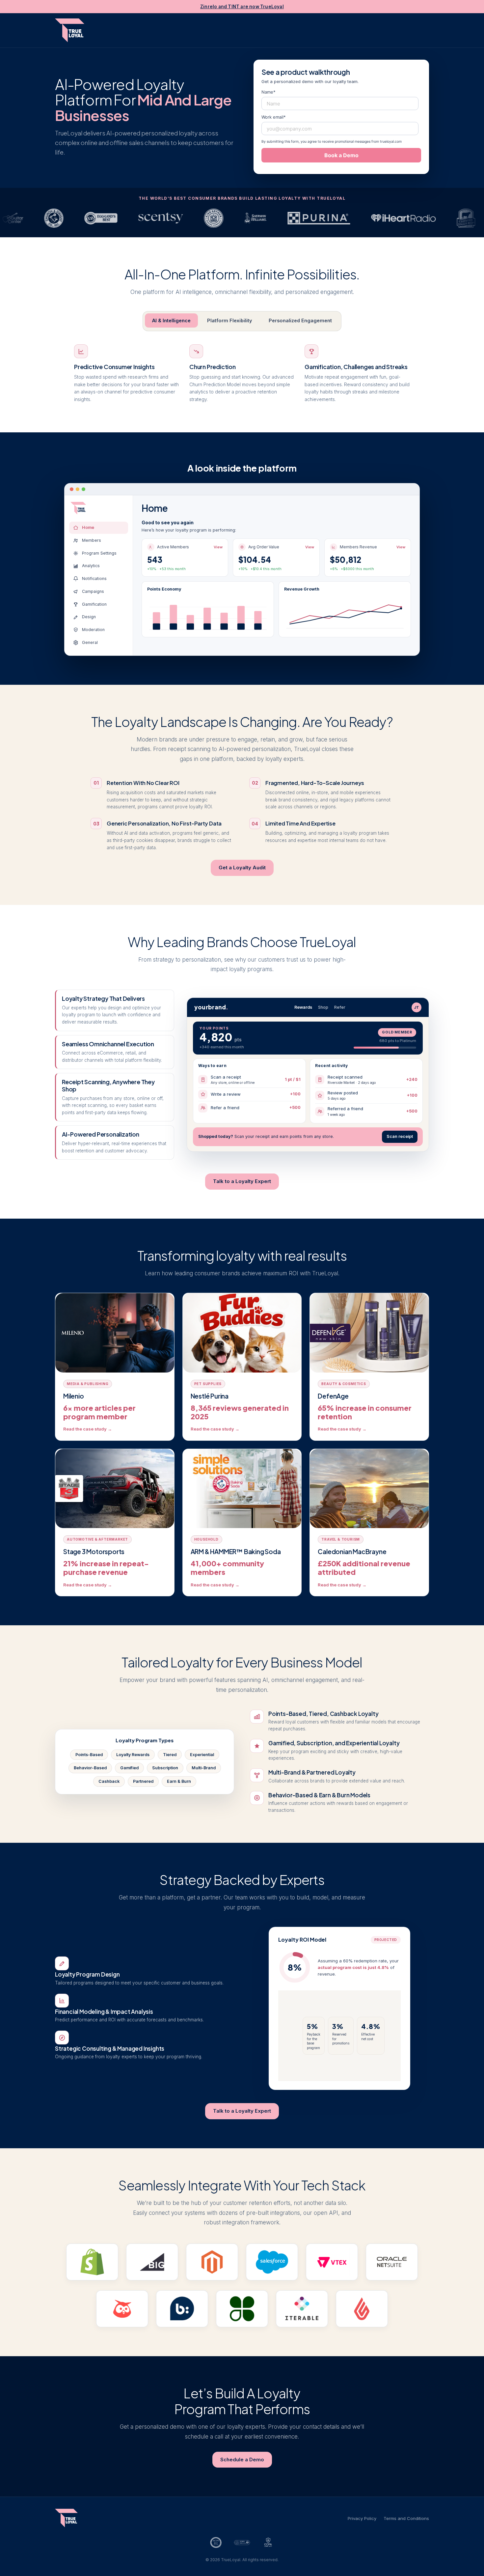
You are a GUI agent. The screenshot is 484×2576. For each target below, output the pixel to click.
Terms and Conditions (406, 2518)
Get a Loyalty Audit (242, 868)
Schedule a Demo (242, 2460)
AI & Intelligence (171, 320)
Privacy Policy (362, 2518)
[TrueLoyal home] (70, 30)
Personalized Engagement (300, 320)
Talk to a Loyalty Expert (242, 1181)
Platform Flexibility (230, 320)
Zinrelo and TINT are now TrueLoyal (242, 7)
